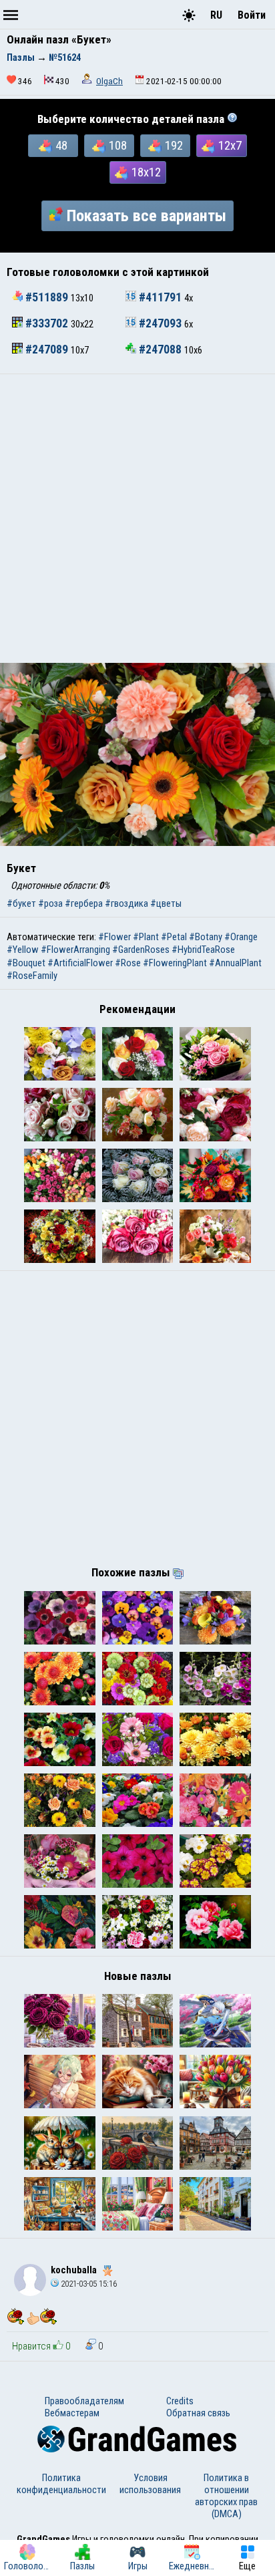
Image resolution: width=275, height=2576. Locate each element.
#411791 (160, 297)
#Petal (174, 937)
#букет (21, 903)
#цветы (166, 903)
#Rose (128, 963)
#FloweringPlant (175, 963)
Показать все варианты (147, 216)
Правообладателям (84, 2401)
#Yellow (23, 950)
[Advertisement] (137, 519)
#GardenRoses (141, 950)
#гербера (84, 903)
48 (61, 146)
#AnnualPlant (235, 963)
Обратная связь (198, 2413)
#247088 (160, 349)
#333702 (47, 323)
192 (174, 146)
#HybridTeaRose (203, 950)
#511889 (47, 297)
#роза (50, 903)
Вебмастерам (72, 2413)
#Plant (146, 937)
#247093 (160, 323)
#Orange (241, 937)
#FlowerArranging (75, 950)
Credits (180, 2401)
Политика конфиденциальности (61, 2484)
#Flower (114, 937)
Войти (252, 15)
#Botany (206, 937)
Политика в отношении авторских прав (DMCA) (226, 2496)
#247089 (47, 349)
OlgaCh (109, 81)
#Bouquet (26, 963)
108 (118, 146)
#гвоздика (126, 903)
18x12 (146, 172)
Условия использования (150, 2484)
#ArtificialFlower (80, 963)
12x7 (230, 146)
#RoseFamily (32, 976)
